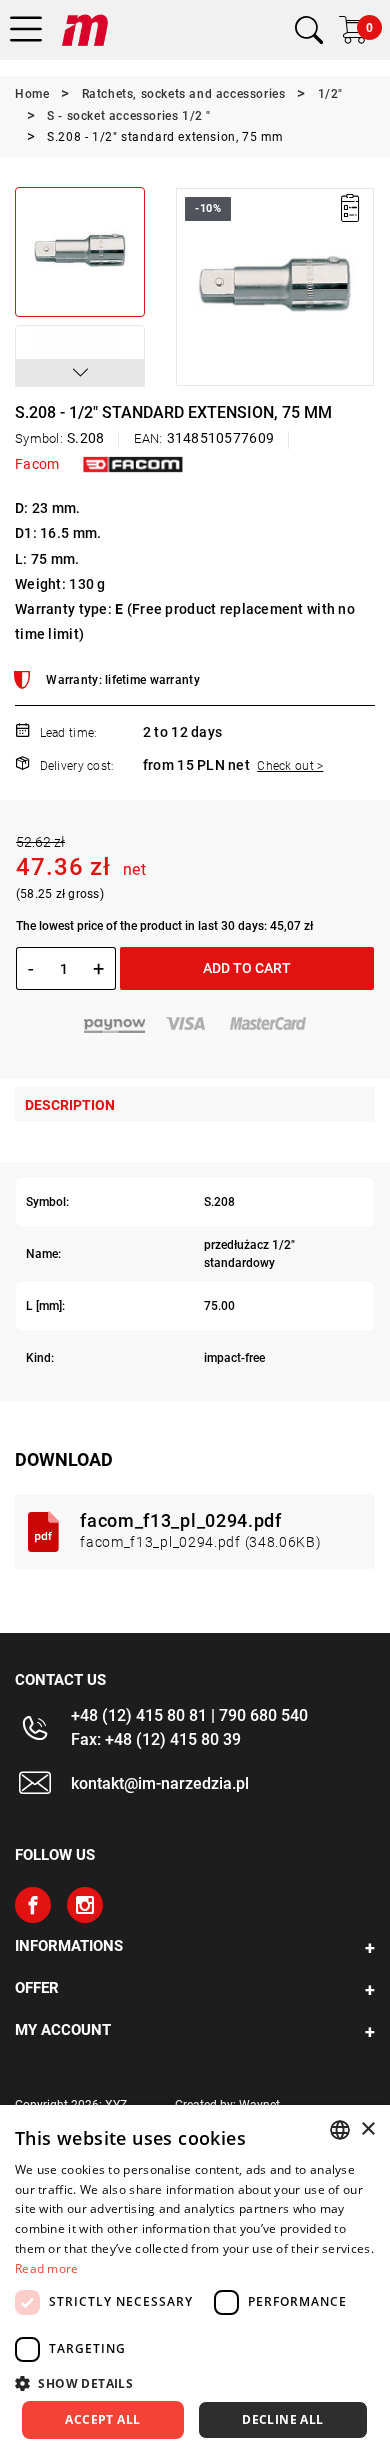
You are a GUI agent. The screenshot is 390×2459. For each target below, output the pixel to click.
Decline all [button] (282, 2419)
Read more (47, 2268)
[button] (80, 373)
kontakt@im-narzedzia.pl (160, 1783)
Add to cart (247, 968)
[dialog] (195, 2282)
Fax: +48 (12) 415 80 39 (156, 1739)
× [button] (367, 2129)
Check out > (290, 766)
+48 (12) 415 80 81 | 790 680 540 (189, 1715)
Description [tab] (70, 1105)
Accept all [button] (102, 2419)
